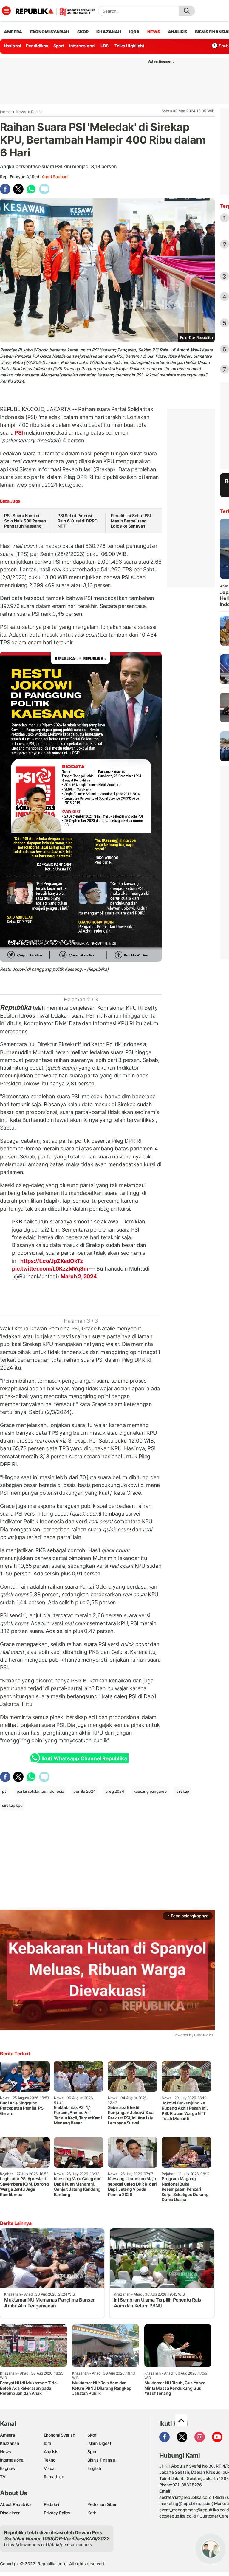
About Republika (16, 2504)
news (154, 32)
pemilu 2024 (85, 1791)
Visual (50, 2468)
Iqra (48, 2443)
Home (5, 112)
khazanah (109, 32)
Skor (92, 2435)
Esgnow (8, 2468)
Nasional (13, 46)
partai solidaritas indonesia (40, 1791)
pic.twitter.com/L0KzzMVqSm (50, 1269)
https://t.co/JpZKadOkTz (52, 1261)
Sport (59, 46)
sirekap (183, 1791)
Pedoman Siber (102, 2504)
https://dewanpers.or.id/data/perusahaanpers (48, 2545)
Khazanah (9, 2443)
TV (3, 2477)
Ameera (7, 2435)
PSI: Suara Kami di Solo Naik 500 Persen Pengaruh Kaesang (25, 521)
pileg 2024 (115, 1791)
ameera (13, 32)
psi (5, 1791)
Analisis (51, 2452)
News (21, 112)
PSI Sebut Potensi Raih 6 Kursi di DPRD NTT (78, 521)
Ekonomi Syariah (50, 32)
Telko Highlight (129, 46)
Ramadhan (54, 2477)
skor (83, 32)
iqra (134, 32)
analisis (177, 32)
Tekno (50, 2460)
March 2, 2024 (79, 1276)
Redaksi (52, 2504)
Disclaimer (10, 2513)
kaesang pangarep (150, 1791)
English (94, 2468)
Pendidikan (37, 46)
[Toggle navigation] (6, 11)
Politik (36, 112)
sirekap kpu (12, 1805)
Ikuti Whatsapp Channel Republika (84, 1758)
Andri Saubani (55, 177)
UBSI (105, 46)
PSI (19, 433)
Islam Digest (99, 2443)
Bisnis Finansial (102, 2460)
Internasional (82, 46)
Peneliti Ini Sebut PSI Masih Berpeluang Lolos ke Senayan (131, 521)
